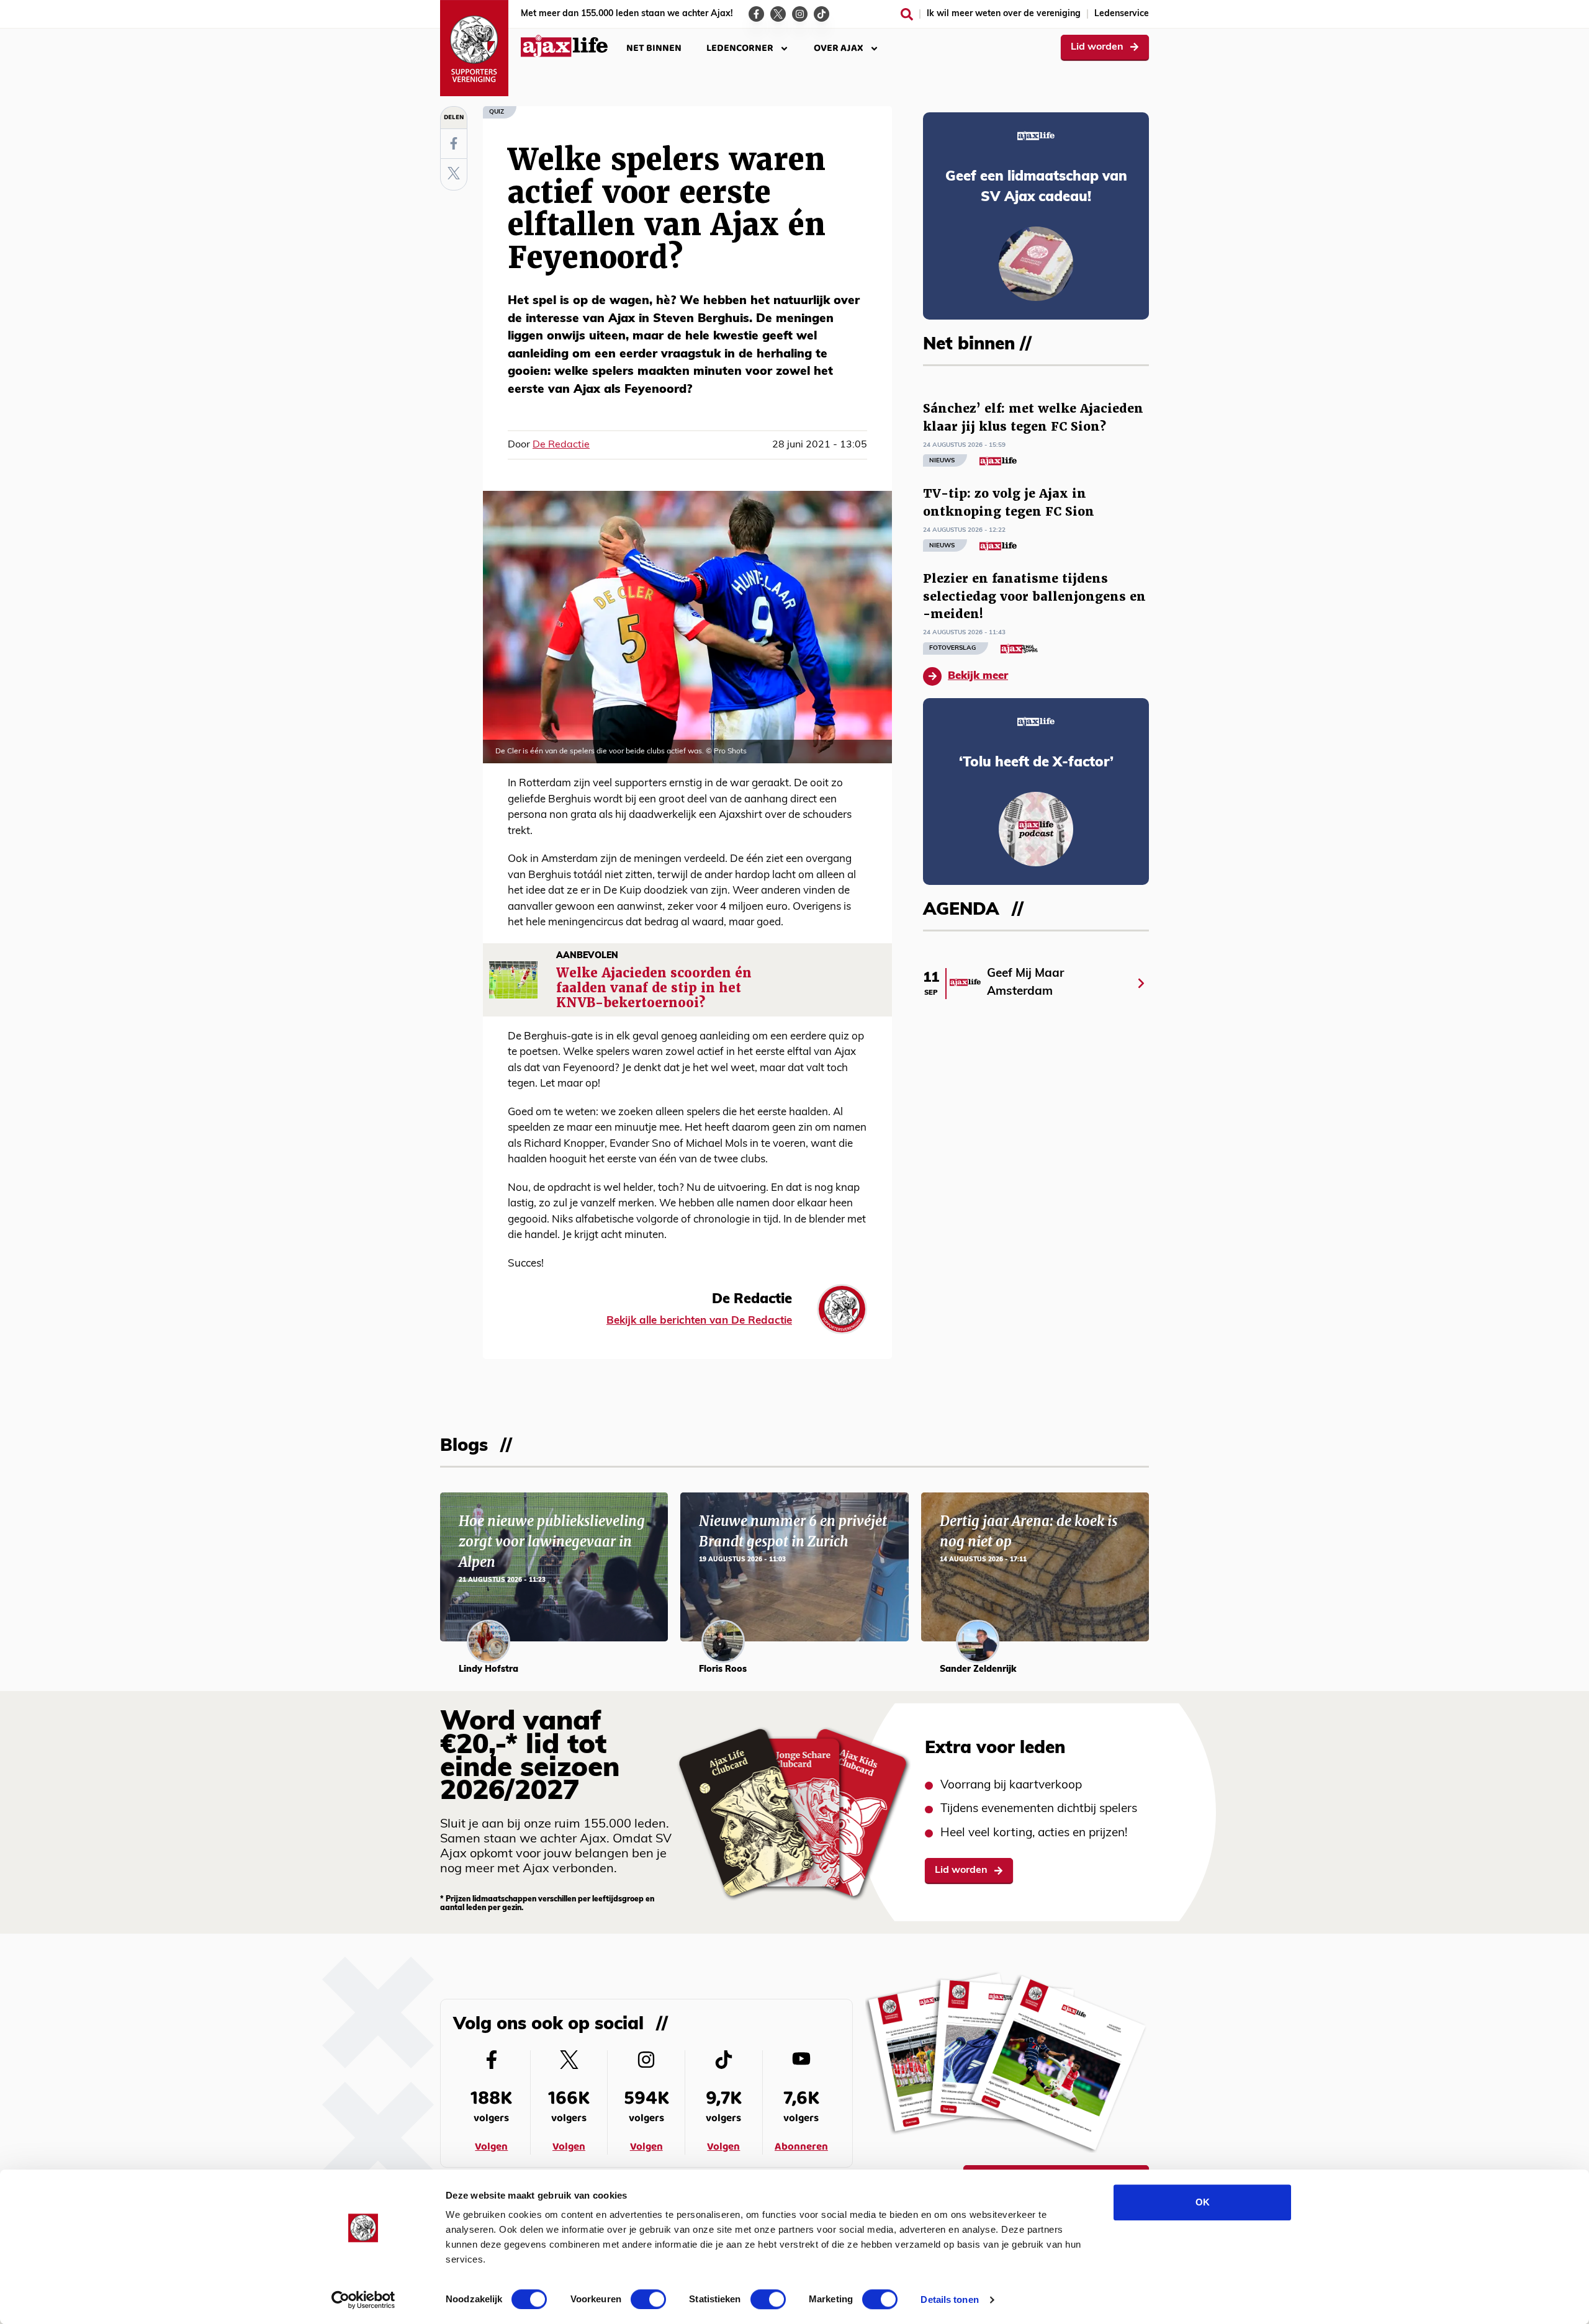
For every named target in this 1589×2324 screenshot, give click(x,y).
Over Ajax (839, 48)
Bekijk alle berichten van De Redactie (699, 1321)
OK (1203, 2202)
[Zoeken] (907, 14)
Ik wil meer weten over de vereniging (1004, 14)
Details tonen (949, 2299)
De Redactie (561, 445)
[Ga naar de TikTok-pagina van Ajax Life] (822, 14)
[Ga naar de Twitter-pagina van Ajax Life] (778, 14)
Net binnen (654, 48)
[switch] (648, 2299)
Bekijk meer (978, 676)
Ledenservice (1122, 14)
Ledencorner (740, 48)
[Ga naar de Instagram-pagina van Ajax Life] (800, 14)
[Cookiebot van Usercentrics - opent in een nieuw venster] (363, 2300)
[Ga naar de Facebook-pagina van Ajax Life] (756, 14)
